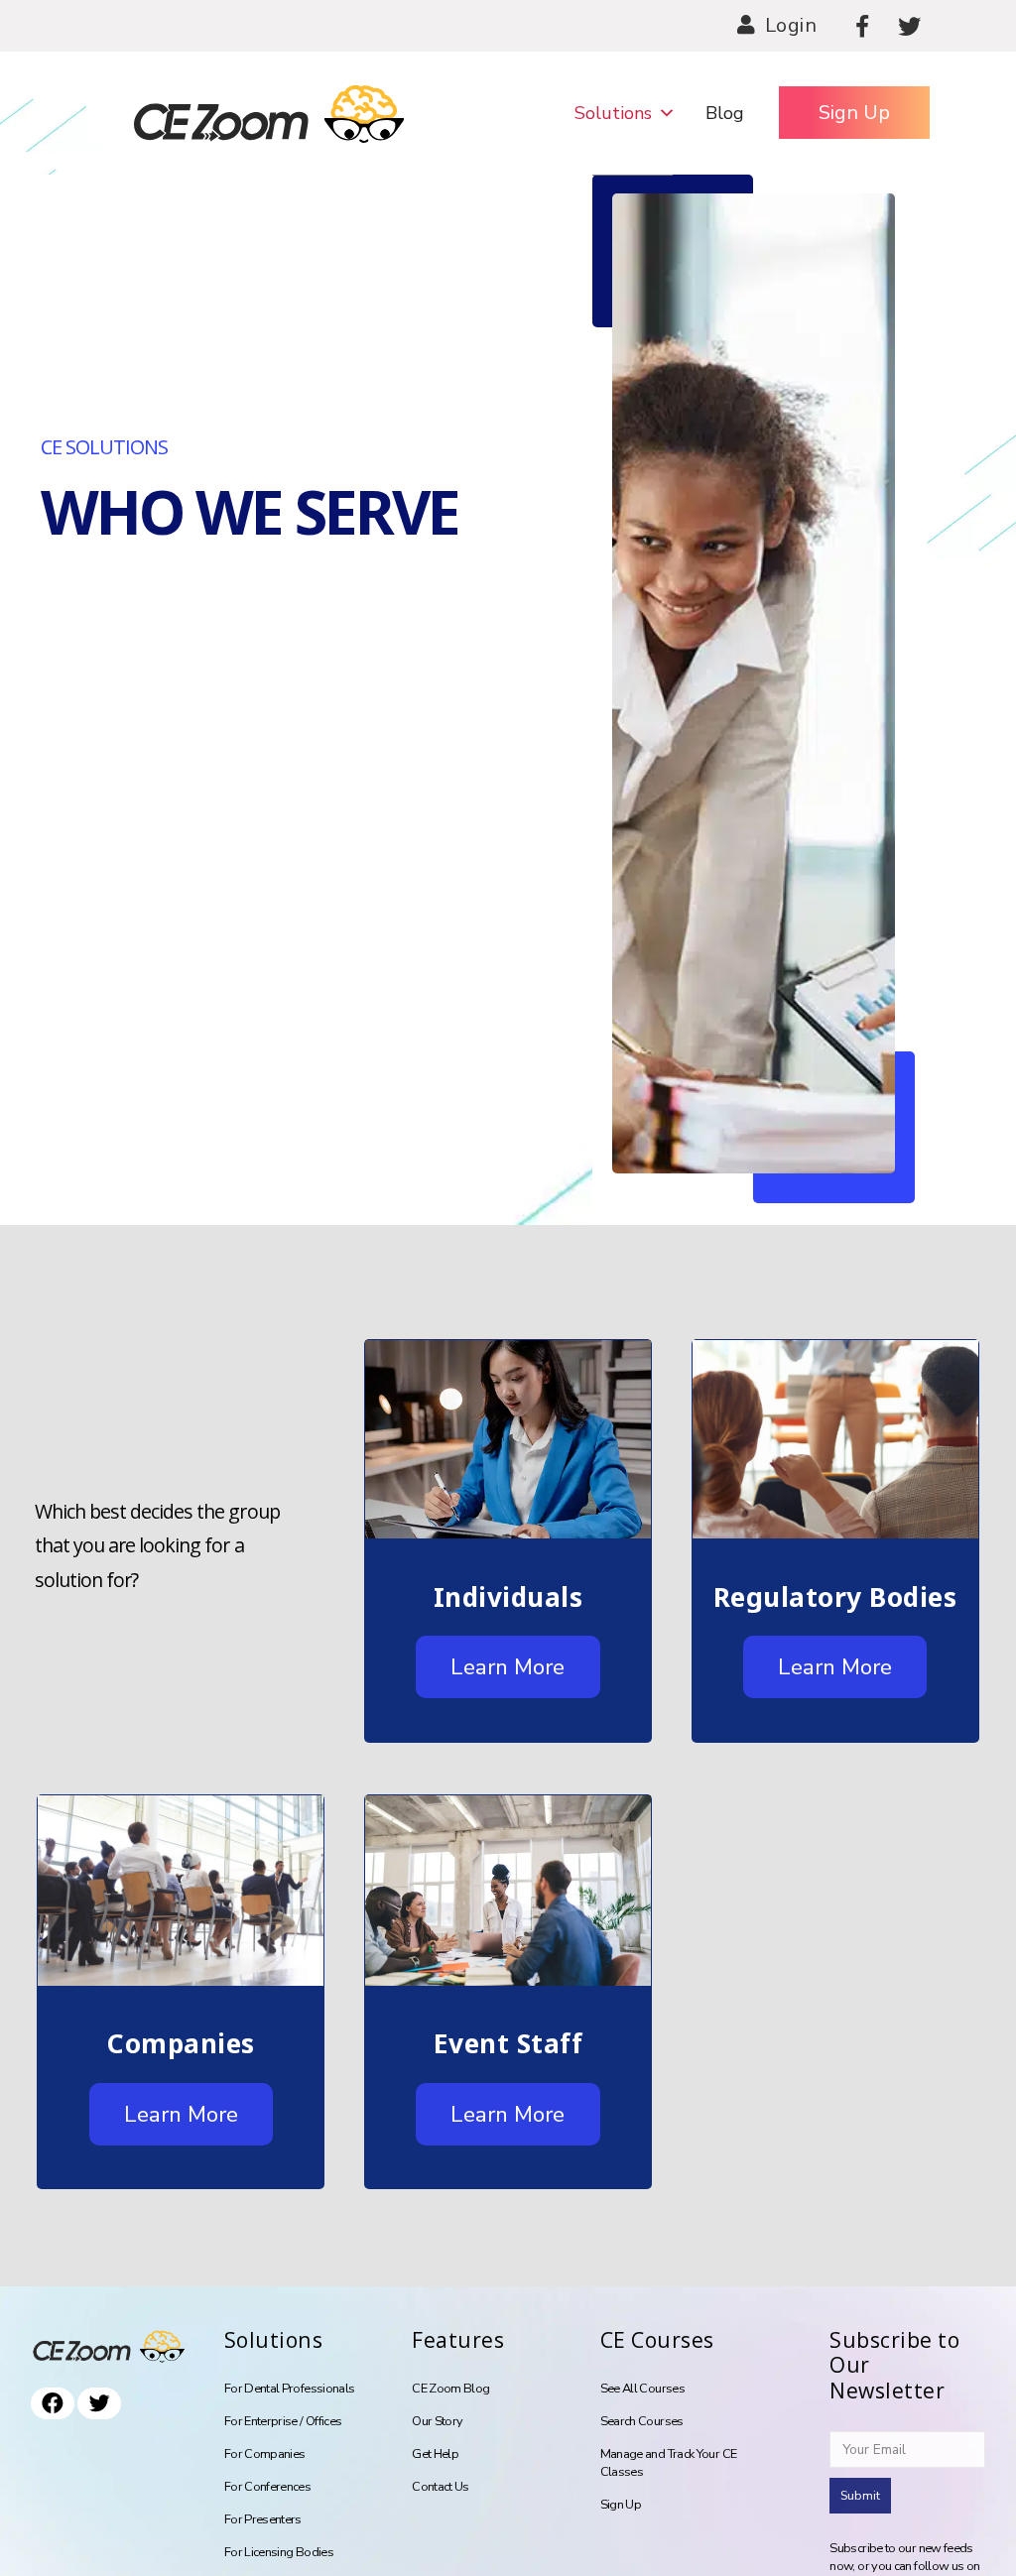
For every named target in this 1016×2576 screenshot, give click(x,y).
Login (791, 25)
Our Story (437, 2421)
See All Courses (642, 2389)
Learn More (508, 1667)
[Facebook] (862, 26)
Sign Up (854, 113)
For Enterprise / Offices (283, 2421)
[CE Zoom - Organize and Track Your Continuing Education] (177, 113)
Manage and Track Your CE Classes (669, 2463)
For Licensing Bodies (279, 2552)
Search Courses (642, 2421)
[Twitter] (909, 26)
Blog (725, 113)
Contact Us (441, 2487)
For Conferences (267, 2487)
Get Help (435, 2454)
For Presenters (263, 2519)
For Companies (265, 2454)
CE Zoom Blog (450, 2389)
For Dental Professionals (290, 2389)
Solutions (613, 113)
